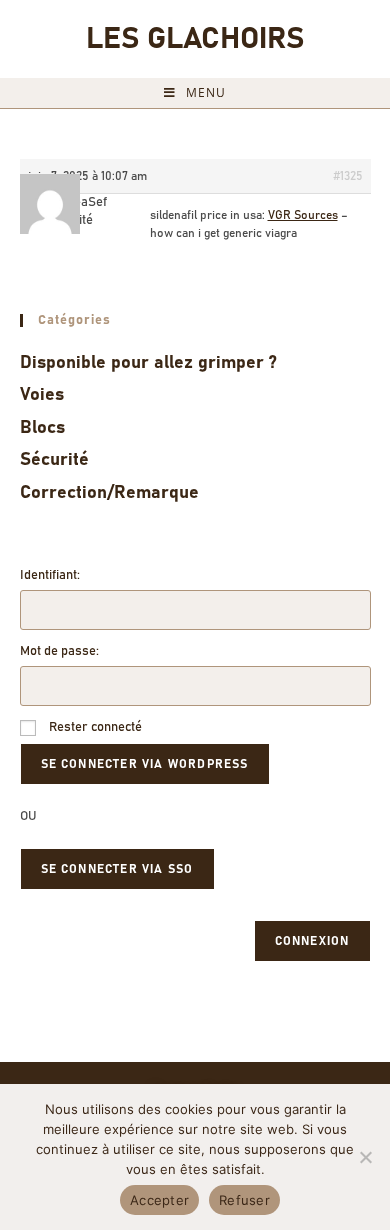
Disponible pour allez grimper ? (148, 363)
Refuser (244, 1200)
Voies (42, 395)
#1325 (348, 176)
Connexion (312, 941)
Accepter (159, 1200)
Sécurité (54, 460)
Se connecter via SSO (117, 869)
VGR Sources (303, 215)
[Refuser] (365, 1157)
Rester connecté (95, 727)
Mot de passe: (59, 651)
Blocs (42, 428)
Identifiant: (50, 575)
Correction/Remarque (109, 493)
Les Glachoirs (195, 39)
